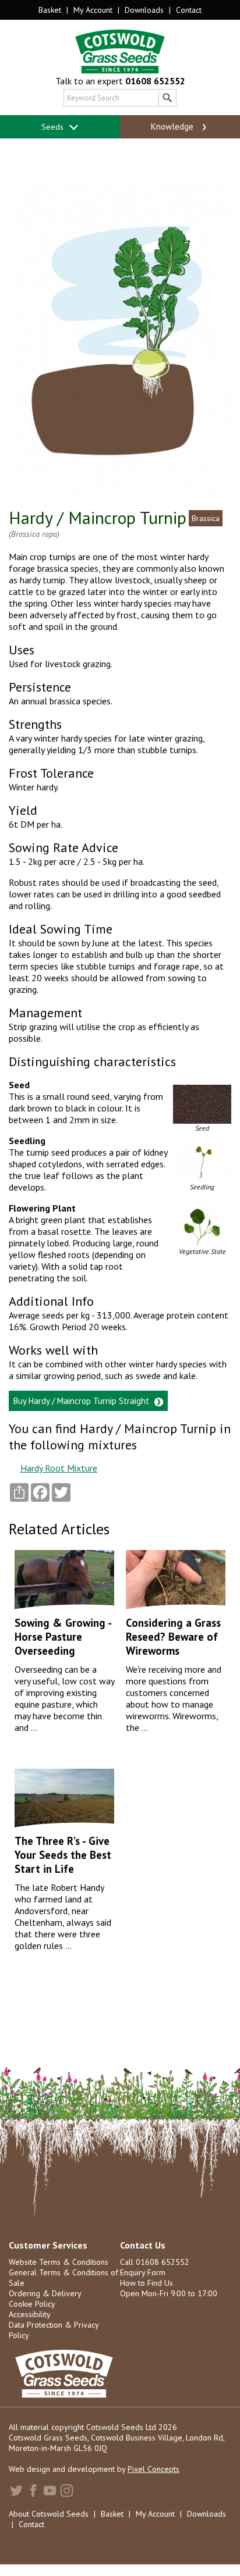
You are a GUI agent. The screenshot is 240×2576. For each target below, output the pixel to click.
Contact (189, 10)
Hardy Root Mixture (59, 1468)
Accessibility (30, 2314)
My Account (93, 10)
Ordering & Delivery (45, 2293)
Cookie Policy (32, 2304)
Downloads (144, 10)
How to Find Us (147, 2283)
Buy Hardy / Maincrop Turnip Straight (82, 1401)
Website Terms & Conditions (59, 2262)
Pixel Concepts (153, 2469)
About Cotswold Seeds (49, 2514)
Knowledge (173, 127)
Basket (50, 10)
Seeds (54, 127)
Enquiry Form (143, 2272)
